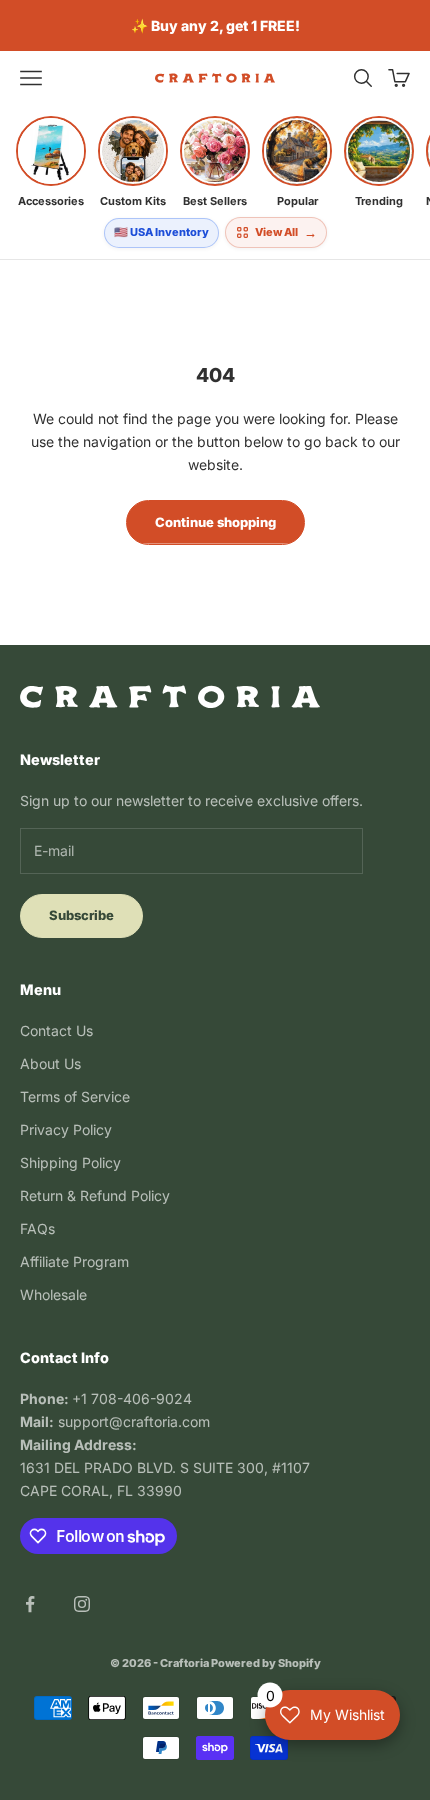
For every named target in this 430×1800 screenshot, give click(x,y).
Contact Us (56, 1030)
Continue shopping (215, 522)
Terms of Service (75, 1096)
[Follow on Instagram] (82, 1604)
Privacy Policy (66, 1129)
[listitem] (51, 162)
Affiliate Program (74, 1261)
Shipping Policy (70, 1162)
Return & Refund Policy (95, 1195)
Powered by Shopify (266, 1663)
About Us (50, 1063)
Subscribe (81, 915)
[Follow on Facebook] (30, 1604)
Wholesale (53, 1294)
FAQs (37, 1228)
